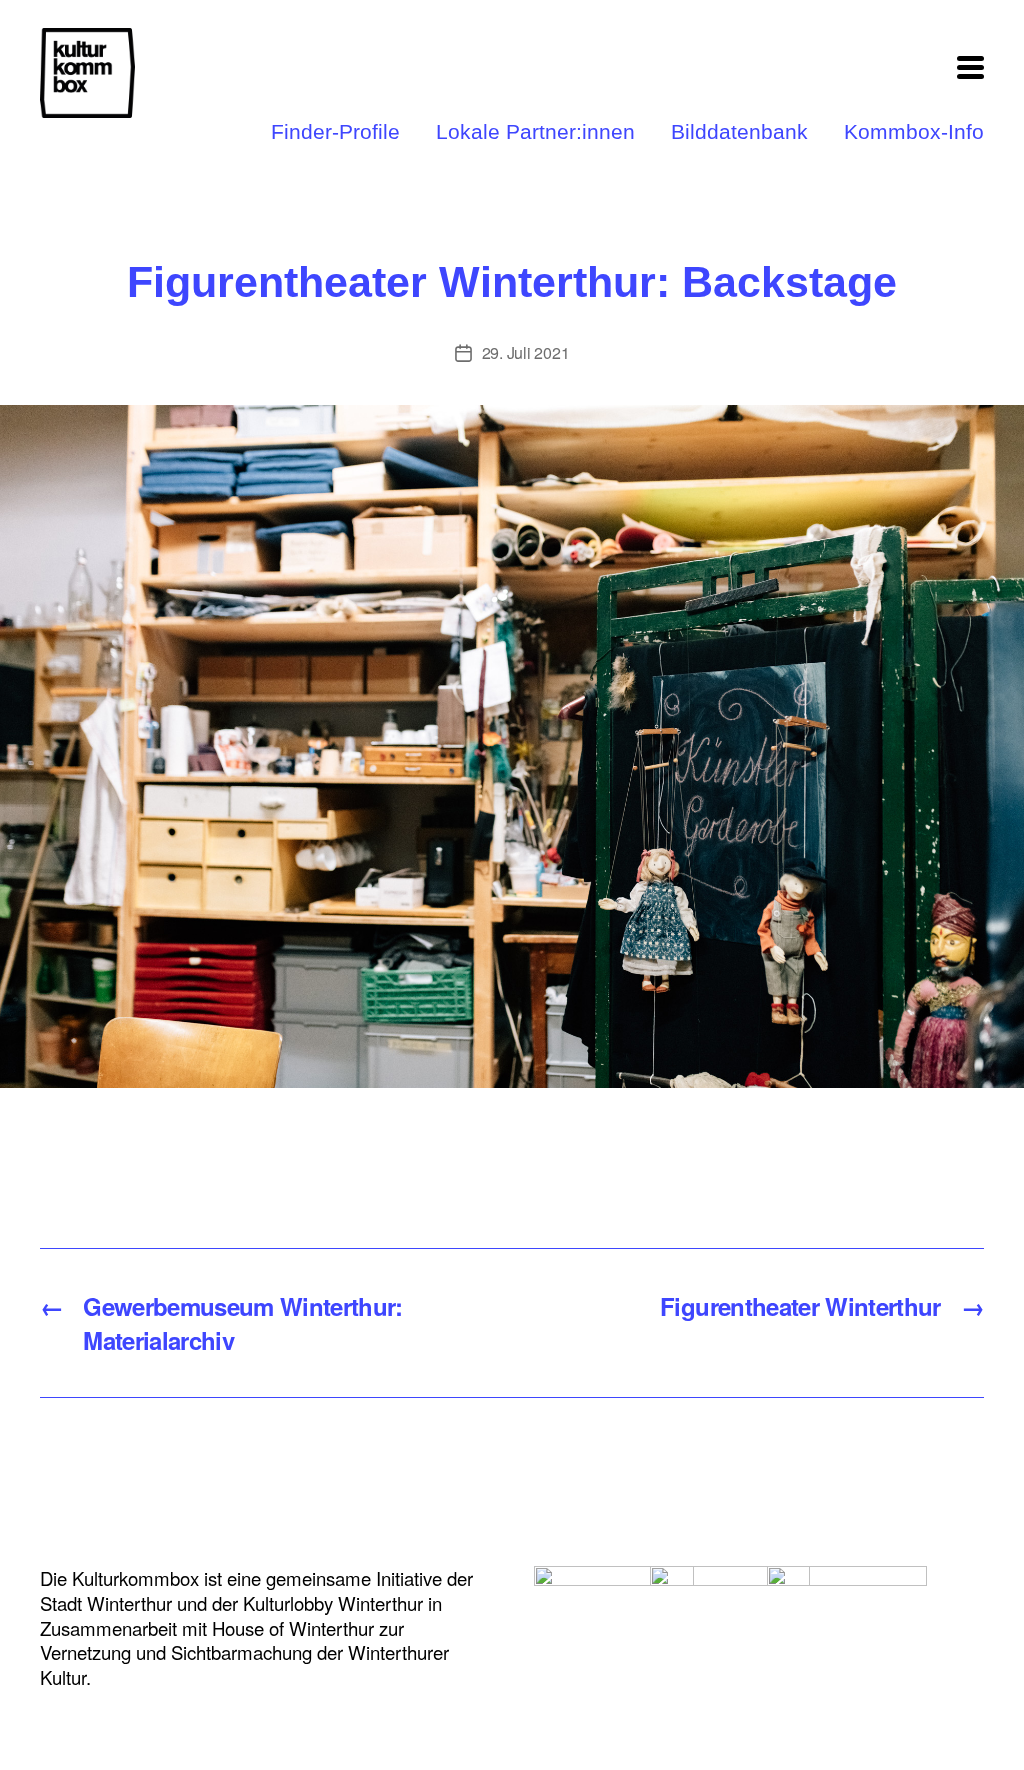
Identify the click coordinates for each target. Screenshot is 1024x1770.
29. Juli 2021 (526, 352)
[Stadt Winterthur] (847, 1609)
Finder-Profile (335, 132)
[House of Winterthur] (614, 1609)
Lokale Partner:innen (535, 132)
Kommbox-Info (914, 132)
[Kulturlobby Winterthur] (730, 1609)
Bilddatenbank (739, 132)
